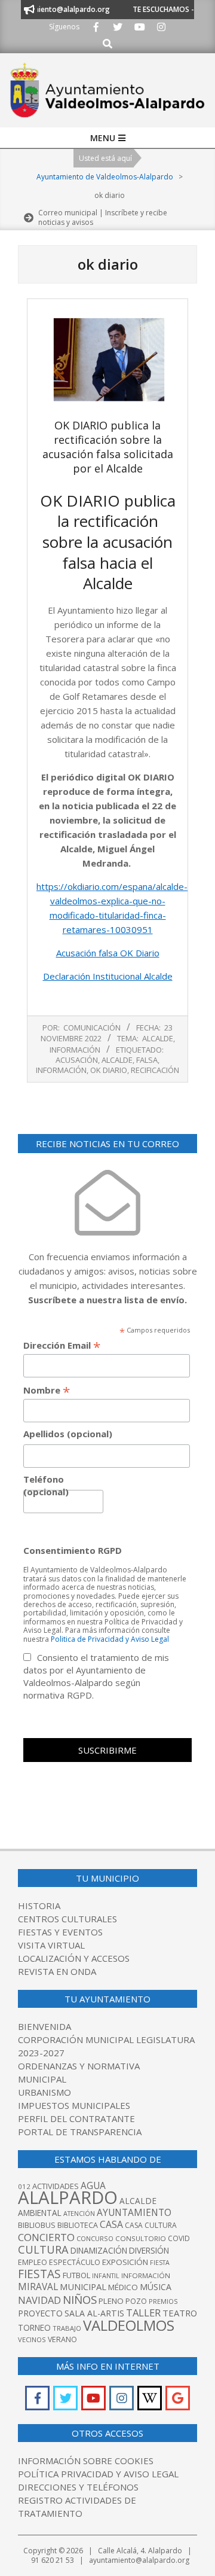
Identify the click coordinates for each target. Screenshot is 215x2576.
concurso (95, 2238)
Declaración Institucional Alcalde (108, 976)
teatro (180, 2313)
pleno (111, 2301)
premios (163, 2301)
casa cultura (151, 2225)
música (156, 2287)
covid (179, 2238)
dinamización (99, 2251)
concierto (46, 2237)
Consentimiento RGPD (73, 1550)
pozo (136, 2301)
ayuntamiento (134, 2212)
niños (80, 2299)
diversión (149, 2251)
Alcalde (158, 1038)
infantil (106, 2275)
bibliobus (37, 2225)
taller (143, 2313)
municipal (83, 2287)
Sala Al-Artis (94, 2313)
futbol (76, 2275)
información (61, 1070)
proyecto (40, 2313)
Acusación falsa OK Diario (108, 953)
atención (79, 2213)
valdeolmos (129, 2325)
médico (123, 2287)
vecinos (32, 2339)
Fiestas (39, 2274)
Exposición (125, 2262)
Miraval (38, 2287)
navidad (39, 2300)
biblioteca (78, 2225)
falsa (147, 1060)
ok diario (109, 1070)
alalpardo (68, 2197)
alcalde (117, 1060)
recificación (155, 1070)
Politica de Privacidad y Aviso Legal (110, 1639)
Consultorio (141, 2238)
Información (75, 1050)
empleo (33, 2262)
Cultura (43, 2249)
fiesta (160, 2263)
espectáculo (75, 2262)
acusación (77, 1060)
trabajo (67, 2328)
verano (62, 2339)
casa (111, 2224)
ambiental (40, 2213)
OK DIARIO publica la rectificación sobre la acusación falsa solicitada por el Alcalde (108, 447)
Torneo (34, 2328)
